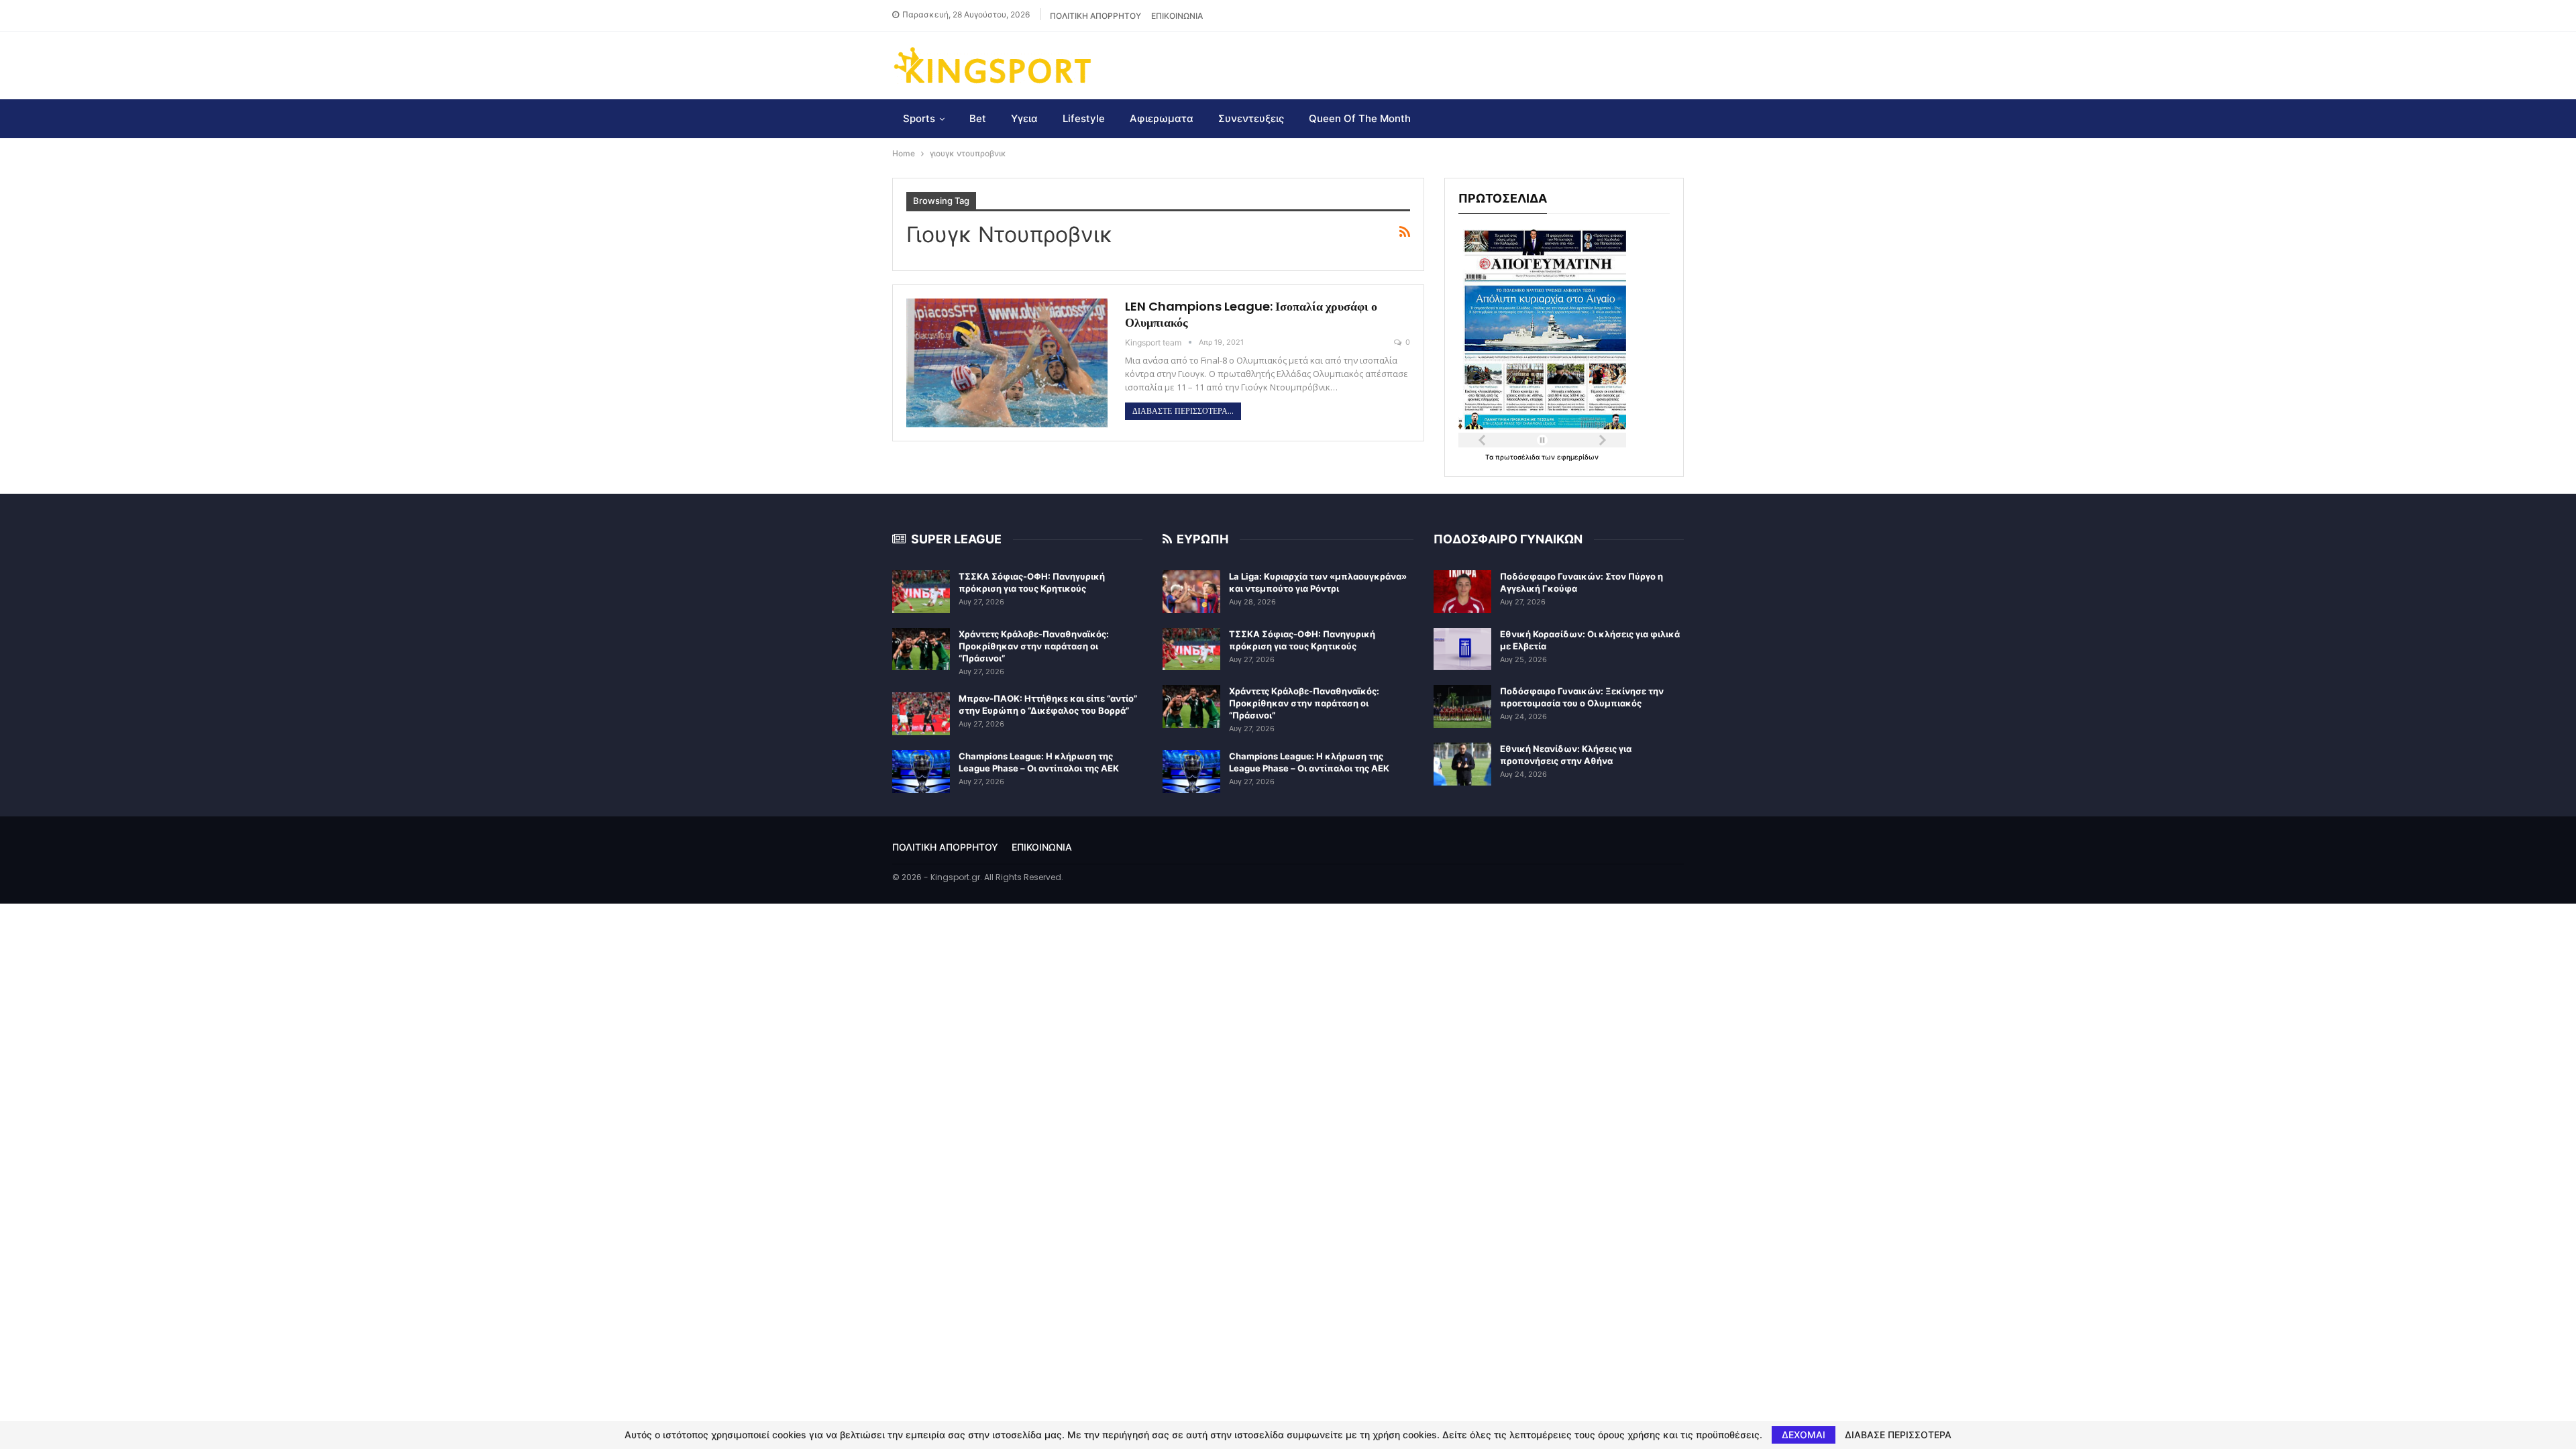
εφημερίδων (1578, 457)
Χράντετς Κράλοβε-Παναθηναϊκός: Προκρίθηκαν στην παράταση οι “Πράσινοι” (1034, 646)
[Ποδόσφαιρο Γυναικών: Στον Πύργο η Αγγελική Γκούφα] (1462, 592)
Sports (919, 118)
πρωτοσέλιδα (1518, 457)
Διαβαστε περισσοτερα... (1183, 411)
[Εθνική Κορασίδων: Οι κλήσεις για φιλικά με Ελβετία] (1462, 649)
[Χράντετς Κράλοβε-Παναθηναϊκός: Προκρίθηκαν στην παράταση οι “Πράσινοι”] (921, 649)
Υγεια (1024, 118)
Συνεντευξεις (1251, 118)
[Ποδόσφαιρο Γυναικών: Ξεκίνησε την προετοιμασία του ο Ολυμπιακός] (1462, 706)
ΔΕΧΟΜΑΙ (1804, 1435)
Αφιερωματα (1162, 118)
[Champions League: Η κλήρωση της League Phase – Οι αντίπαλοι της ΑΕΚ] (921, 771)
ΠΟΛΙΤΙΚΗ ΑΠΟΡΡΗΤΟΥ (1095, 16)
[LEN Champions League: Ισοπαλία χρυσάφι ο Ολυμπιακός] (1007, 363)
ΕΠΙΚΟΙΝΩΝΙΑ (1177, 16)
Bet (978, 118)
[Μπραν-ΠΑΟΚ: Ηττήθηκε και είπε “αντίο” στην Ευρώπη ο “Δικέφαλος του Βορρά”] (921, 714)
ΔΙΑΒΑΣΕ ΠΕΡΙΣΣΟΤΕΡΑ (1898, 1435)
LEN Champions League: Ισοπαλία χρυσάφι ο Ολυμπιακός (1251, 314)
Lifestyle (1084, 118)
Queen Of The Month (1360, 118)
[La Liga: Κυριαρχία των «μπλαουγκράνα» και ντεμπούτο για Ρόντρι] (1191, 592)
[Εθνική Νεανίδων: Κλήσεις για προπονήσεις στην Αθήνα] (1462, 764)
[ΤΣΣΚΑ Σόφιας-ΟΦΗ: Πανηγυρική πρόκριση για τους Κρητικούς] (921, 592)
